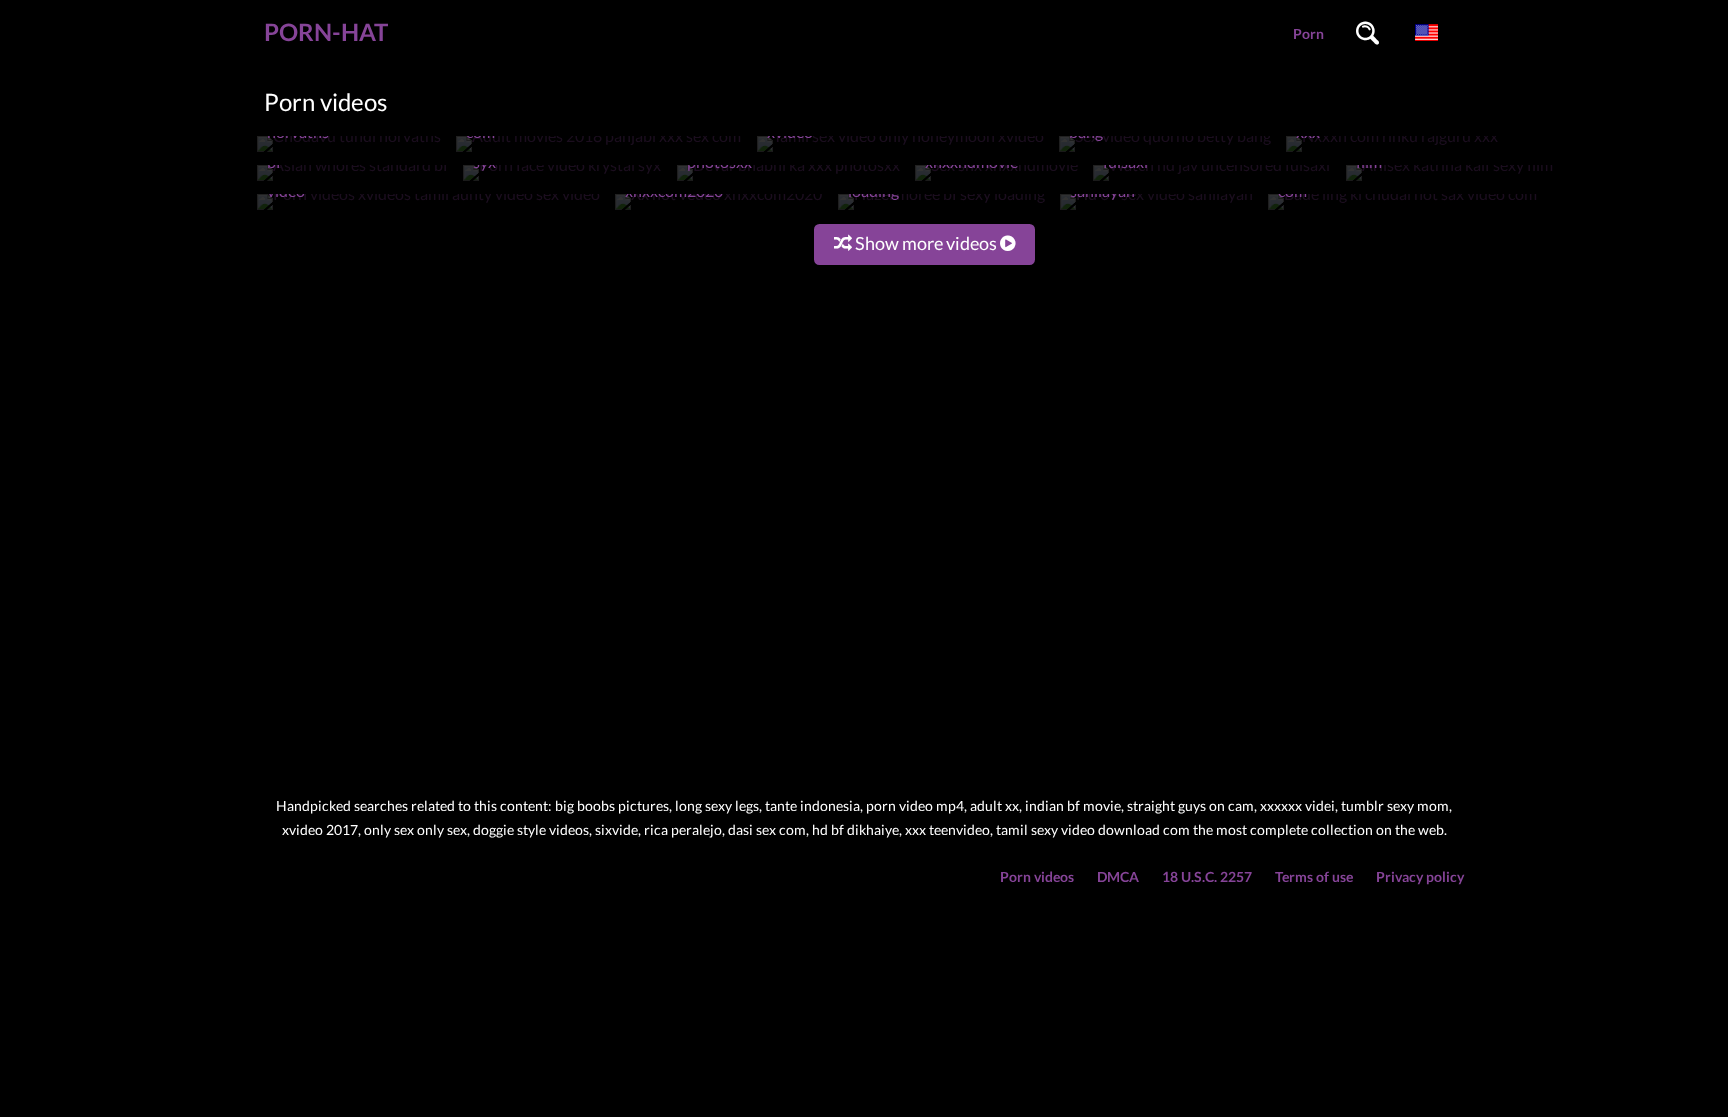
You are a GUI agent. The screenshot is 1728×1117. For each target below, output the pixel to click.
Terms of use (1314, 876)
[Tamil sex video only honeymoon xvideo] (900, 151)
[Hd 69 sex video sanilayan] (1156, 209)
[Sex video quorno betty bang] (1165, 151)
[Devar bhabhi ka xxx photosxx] (788, 180)
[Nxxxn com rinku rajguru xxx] (1392, 151)
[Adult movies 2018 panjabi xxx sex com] (598, 151)
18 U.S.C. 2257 (1207, 876)
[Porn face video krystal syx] (562, 180)
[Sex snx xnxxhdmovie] (996, 180)
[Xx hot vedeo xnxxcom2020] (718, 209)
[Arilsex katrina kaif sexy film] (1449, 180)
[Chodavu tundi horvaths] (349, 151)
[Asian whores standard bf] (352, 180)
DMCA (1118, 876)
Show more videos (926, 243)
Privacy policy (1420, 876)
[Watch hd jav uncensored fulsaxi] (1211, 180)
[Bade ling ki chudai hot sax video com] (1402, 209)
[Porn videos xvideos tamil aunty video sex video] (428, 209)
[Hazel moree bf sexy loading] (941, 209)
